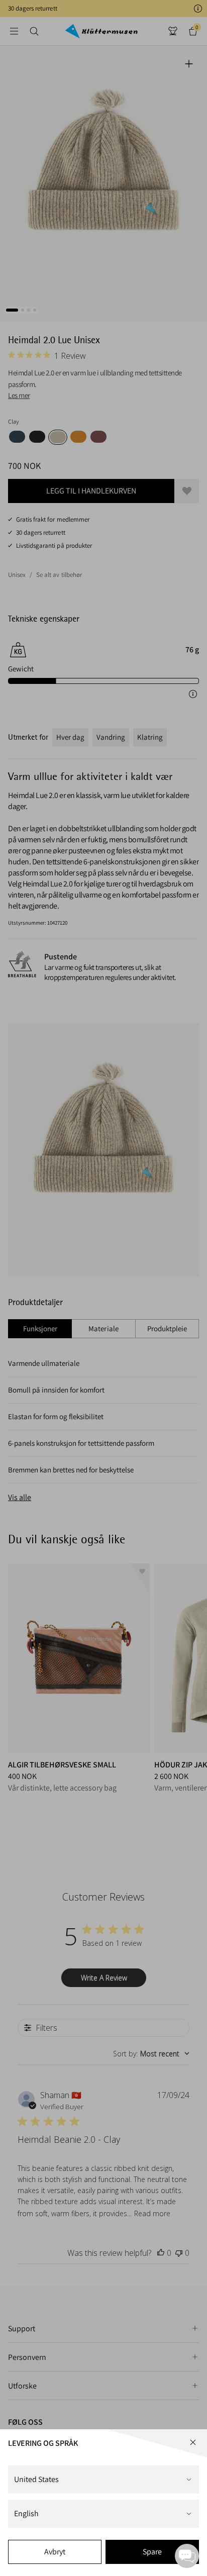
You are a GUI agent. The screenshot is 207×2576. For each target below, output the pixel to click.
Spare (152, 2552)
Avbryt (55, 2552)
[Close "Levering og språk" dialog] (193, 2442)
